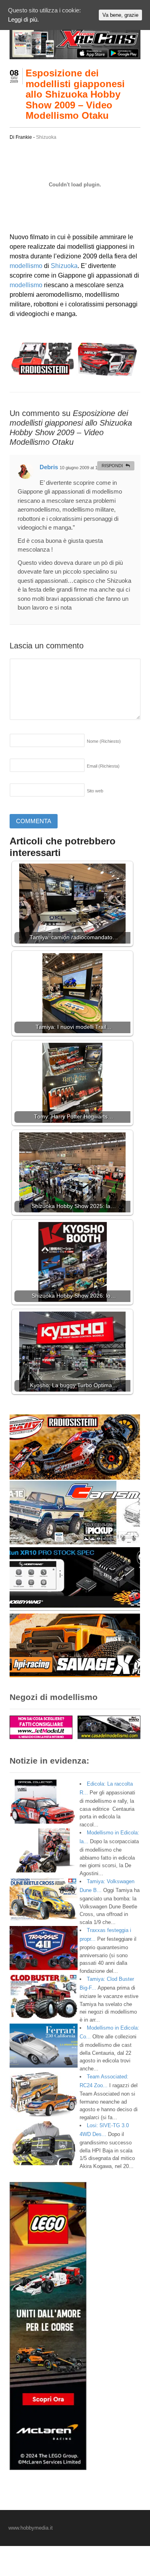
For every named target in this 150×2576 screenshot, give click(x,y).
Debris (49, 467)
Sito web (95, 791)
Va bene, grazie (120, 15)
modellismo (26, 266)
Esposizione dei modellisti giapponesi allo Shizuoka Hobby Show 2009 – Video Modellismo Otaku (75, 94)
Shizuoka (46, 137)
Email (103, 766)
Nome (104, 741)
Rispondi (112, 466)
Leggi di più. (23, 19)
